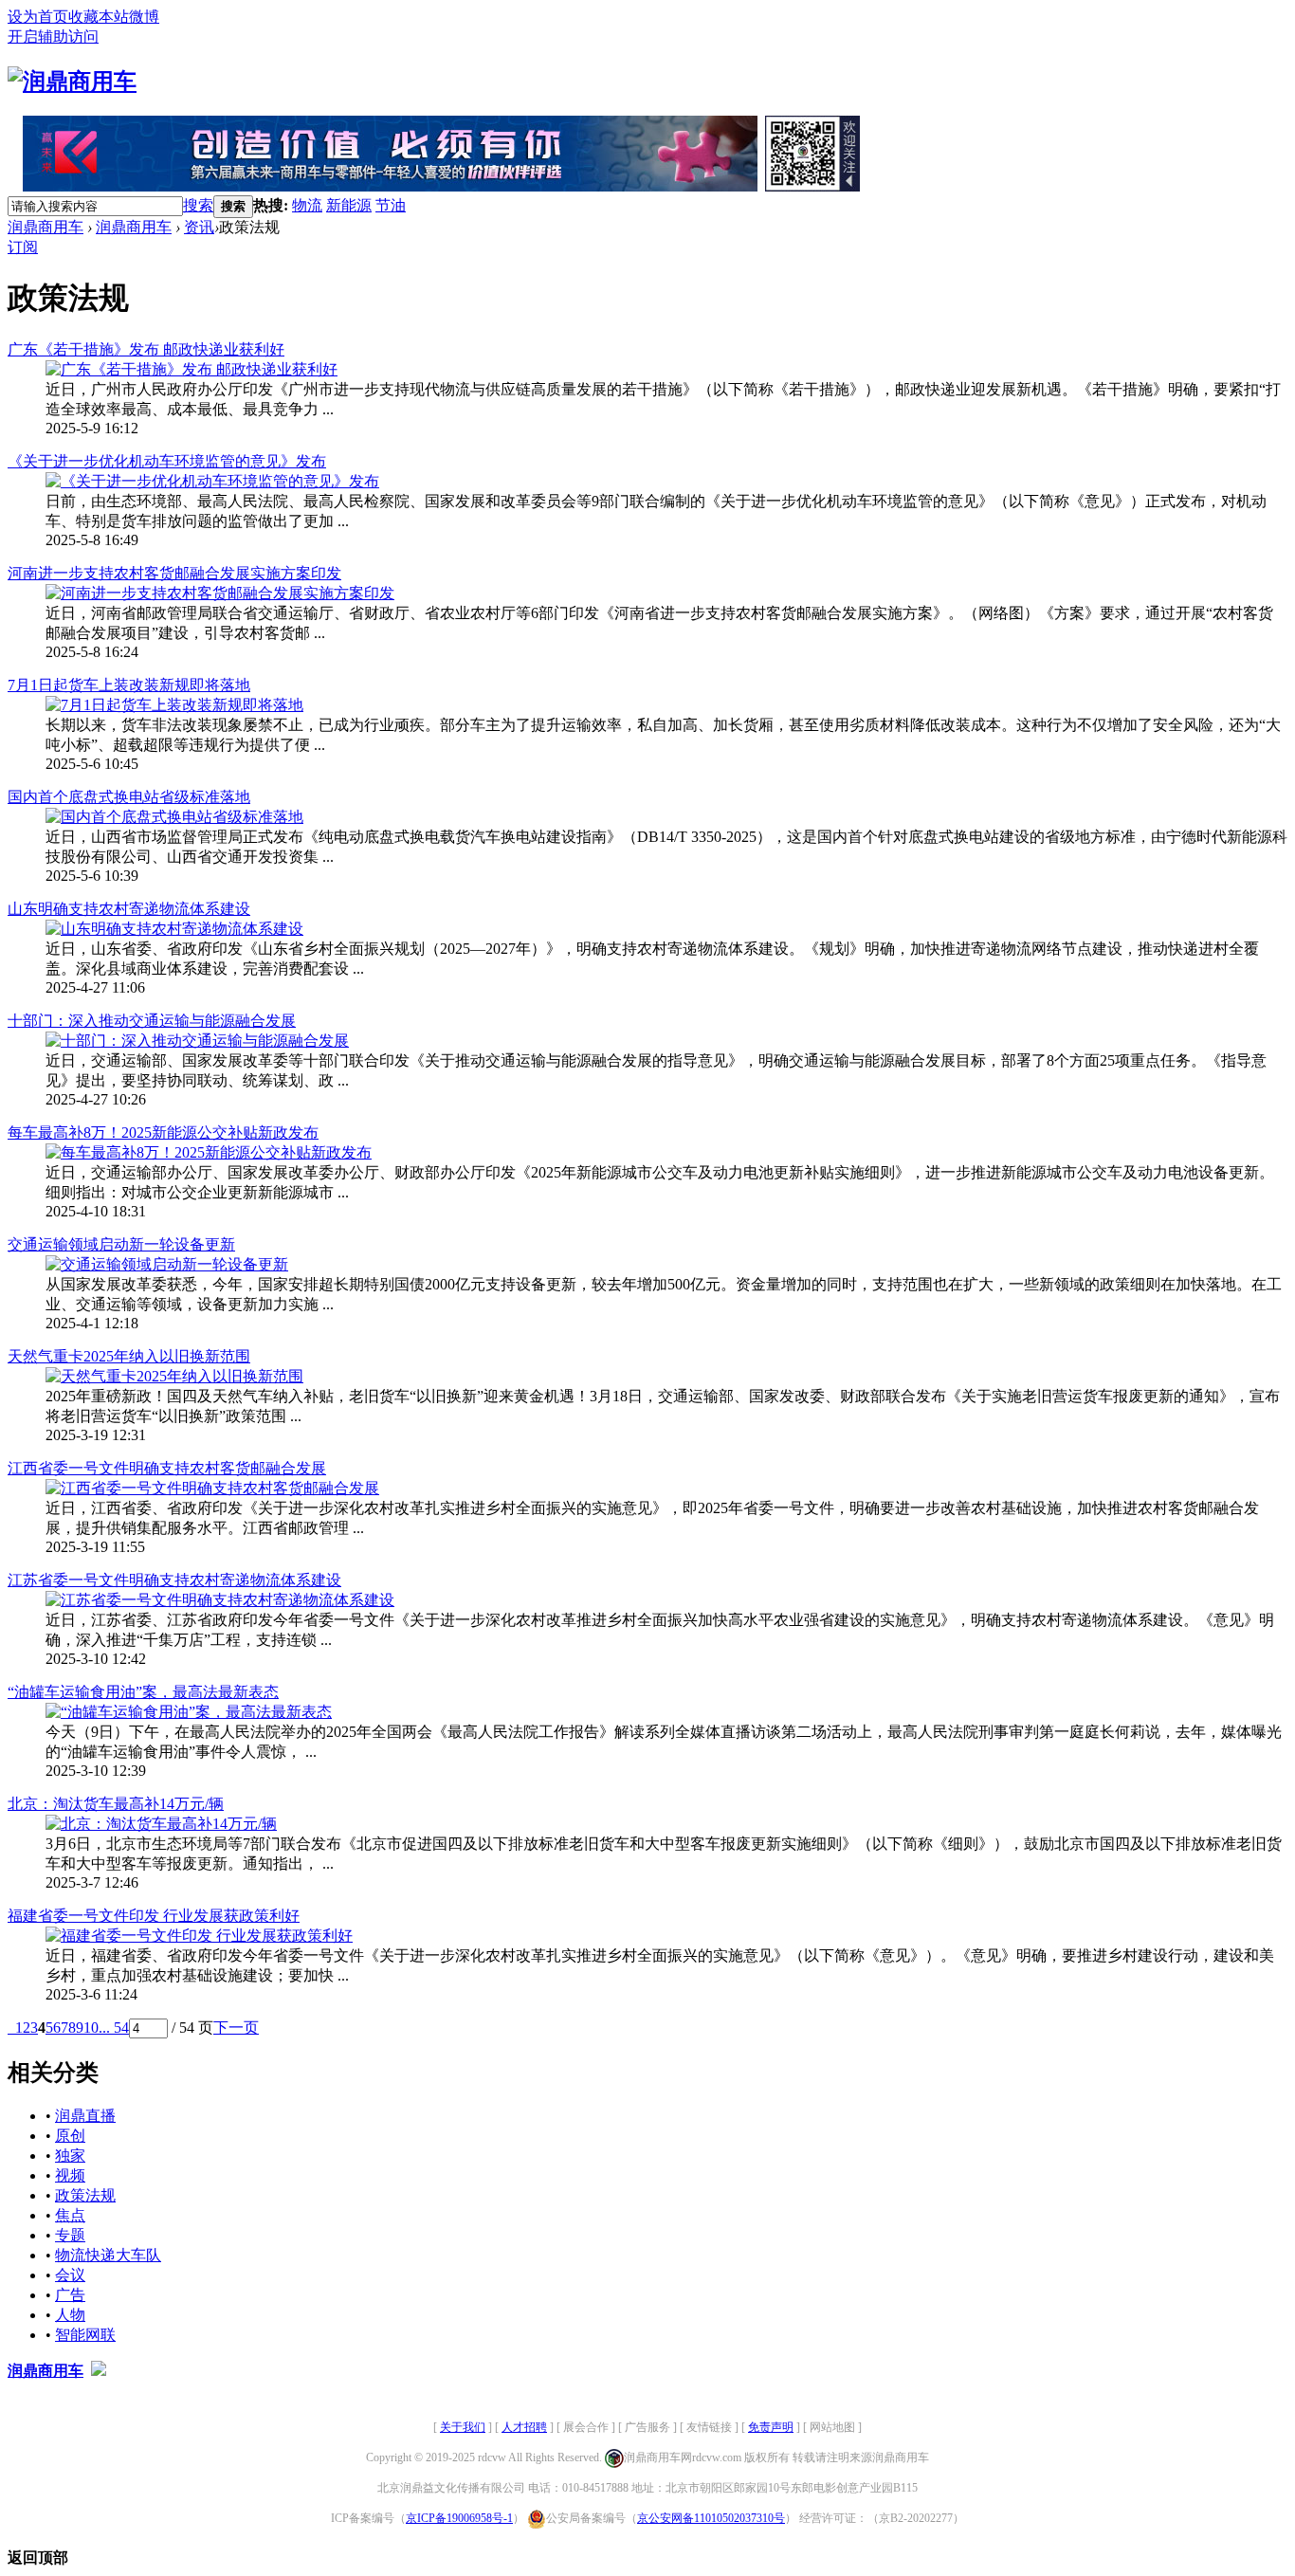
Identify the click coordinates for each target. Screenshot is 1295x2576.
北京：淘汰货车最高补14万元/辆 (116, 1804)
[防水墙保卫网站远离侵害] (99, 2371)
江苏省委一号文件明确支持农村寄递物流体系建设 (174, 1580)
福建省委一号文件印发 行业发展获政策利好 (154, 1916)
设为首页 (38, 17)
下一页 (236, 2028)
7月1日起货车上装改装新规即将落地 (129, 685)
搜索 (198, 205)
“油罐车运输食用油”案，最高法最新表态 (143, 1692)
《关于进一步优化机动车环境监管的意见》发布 (167, 461)
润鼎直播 (85, 2116)
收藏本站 (99, 17)
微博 (144, 17)
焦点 (70, 2215)
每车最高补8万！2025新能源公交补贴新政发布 (163, 1133)
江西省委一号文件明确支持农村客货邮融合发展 (167, 1468)
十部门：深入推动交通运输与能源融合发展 (152, 1021)
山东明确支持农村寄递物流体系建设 (129, 909)
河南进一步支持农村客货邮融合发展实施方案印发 (174, 573)
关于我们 (463, 2427)
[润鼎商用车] (72, 82)
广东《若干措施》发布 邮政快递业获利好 (146, 349)
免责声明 (771, 2427)
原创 (70, 2136)
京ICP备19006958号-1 (459, 2518)
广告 (70, 2295)
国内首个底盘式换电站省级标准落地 (129, 797)
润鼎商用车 (46, 227)
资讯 (199, 227)
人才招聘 (524, 2427)
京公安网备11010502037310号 (711, 2518)
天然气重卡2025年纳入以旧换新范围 (129, 1356)
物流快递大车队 (108, 2255)
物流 (307, 205)
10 (91, 2028)
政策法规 (85, 2195)
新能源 (349, 205)
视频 (70, 2175)
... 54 (114, 2028)
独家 (70, 2156)
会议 (70, 2275)
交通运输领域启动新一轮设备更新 (121, 1244)
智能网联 (85, 2335)
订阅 (23, 247)
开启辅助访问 (53, 37)
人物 (70, 2315)
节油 (391, 205)
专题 (70, 2235)
